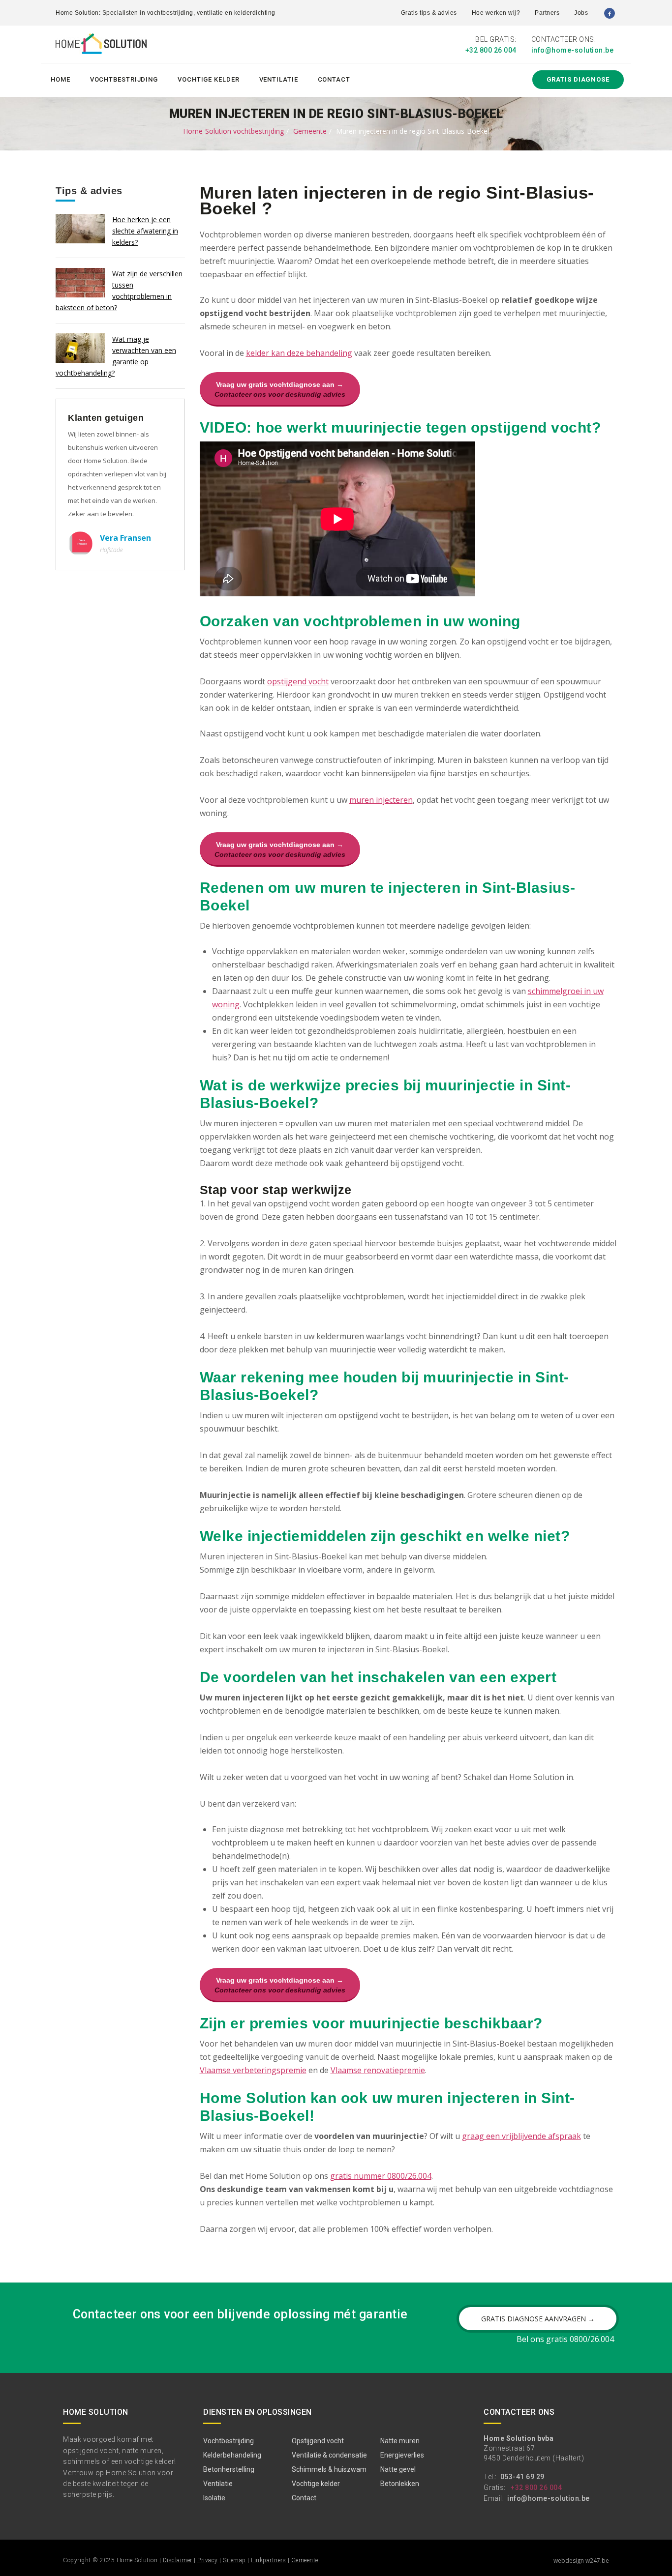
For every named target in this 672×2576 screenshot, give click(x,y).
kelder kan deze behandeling (299, 353)
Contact (334, 79)
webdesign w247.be (581, 2561)
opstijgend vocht (298, 681)
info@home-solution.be (573, 50)
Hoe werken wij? (496, 13)
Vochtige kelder (209, 79)
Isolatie (214, 2498)
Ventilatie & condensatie (329, 2455)
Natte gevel (398, 2469)
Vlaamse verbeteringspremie (253, 2070)
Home (61, 79)
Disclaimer (178, 2560)
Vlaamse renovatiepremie (378, 2070)
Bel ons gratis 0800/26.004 (565, 2339)
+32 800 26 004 (491, 50)
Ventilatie (279, 79)
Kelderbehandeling (232, 2455)
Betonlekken (400, 2484)
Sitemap (234, 2560)
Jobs (581, 13)
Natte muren (400, 2441)
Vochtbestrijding (124, 79)
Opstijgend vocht (318, 2441)
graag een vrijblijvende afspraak (521, 2136)
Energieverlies (402, 2455)
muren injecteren (381, 800)
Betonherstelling (229, 2469)
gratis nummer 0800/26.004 (381, 2176)
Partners (547, 13)
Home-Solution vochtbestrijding (233, 131)
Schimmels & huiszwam (329, 2469)
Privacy (208, 2560)
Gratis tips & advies (429, 13)
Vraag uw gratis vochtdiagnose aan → (280, 389)
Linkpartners (268, 2560)
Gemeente (310, 131)
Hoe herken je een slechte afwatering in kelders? (145, 231)
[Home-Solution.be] (101, 46)
